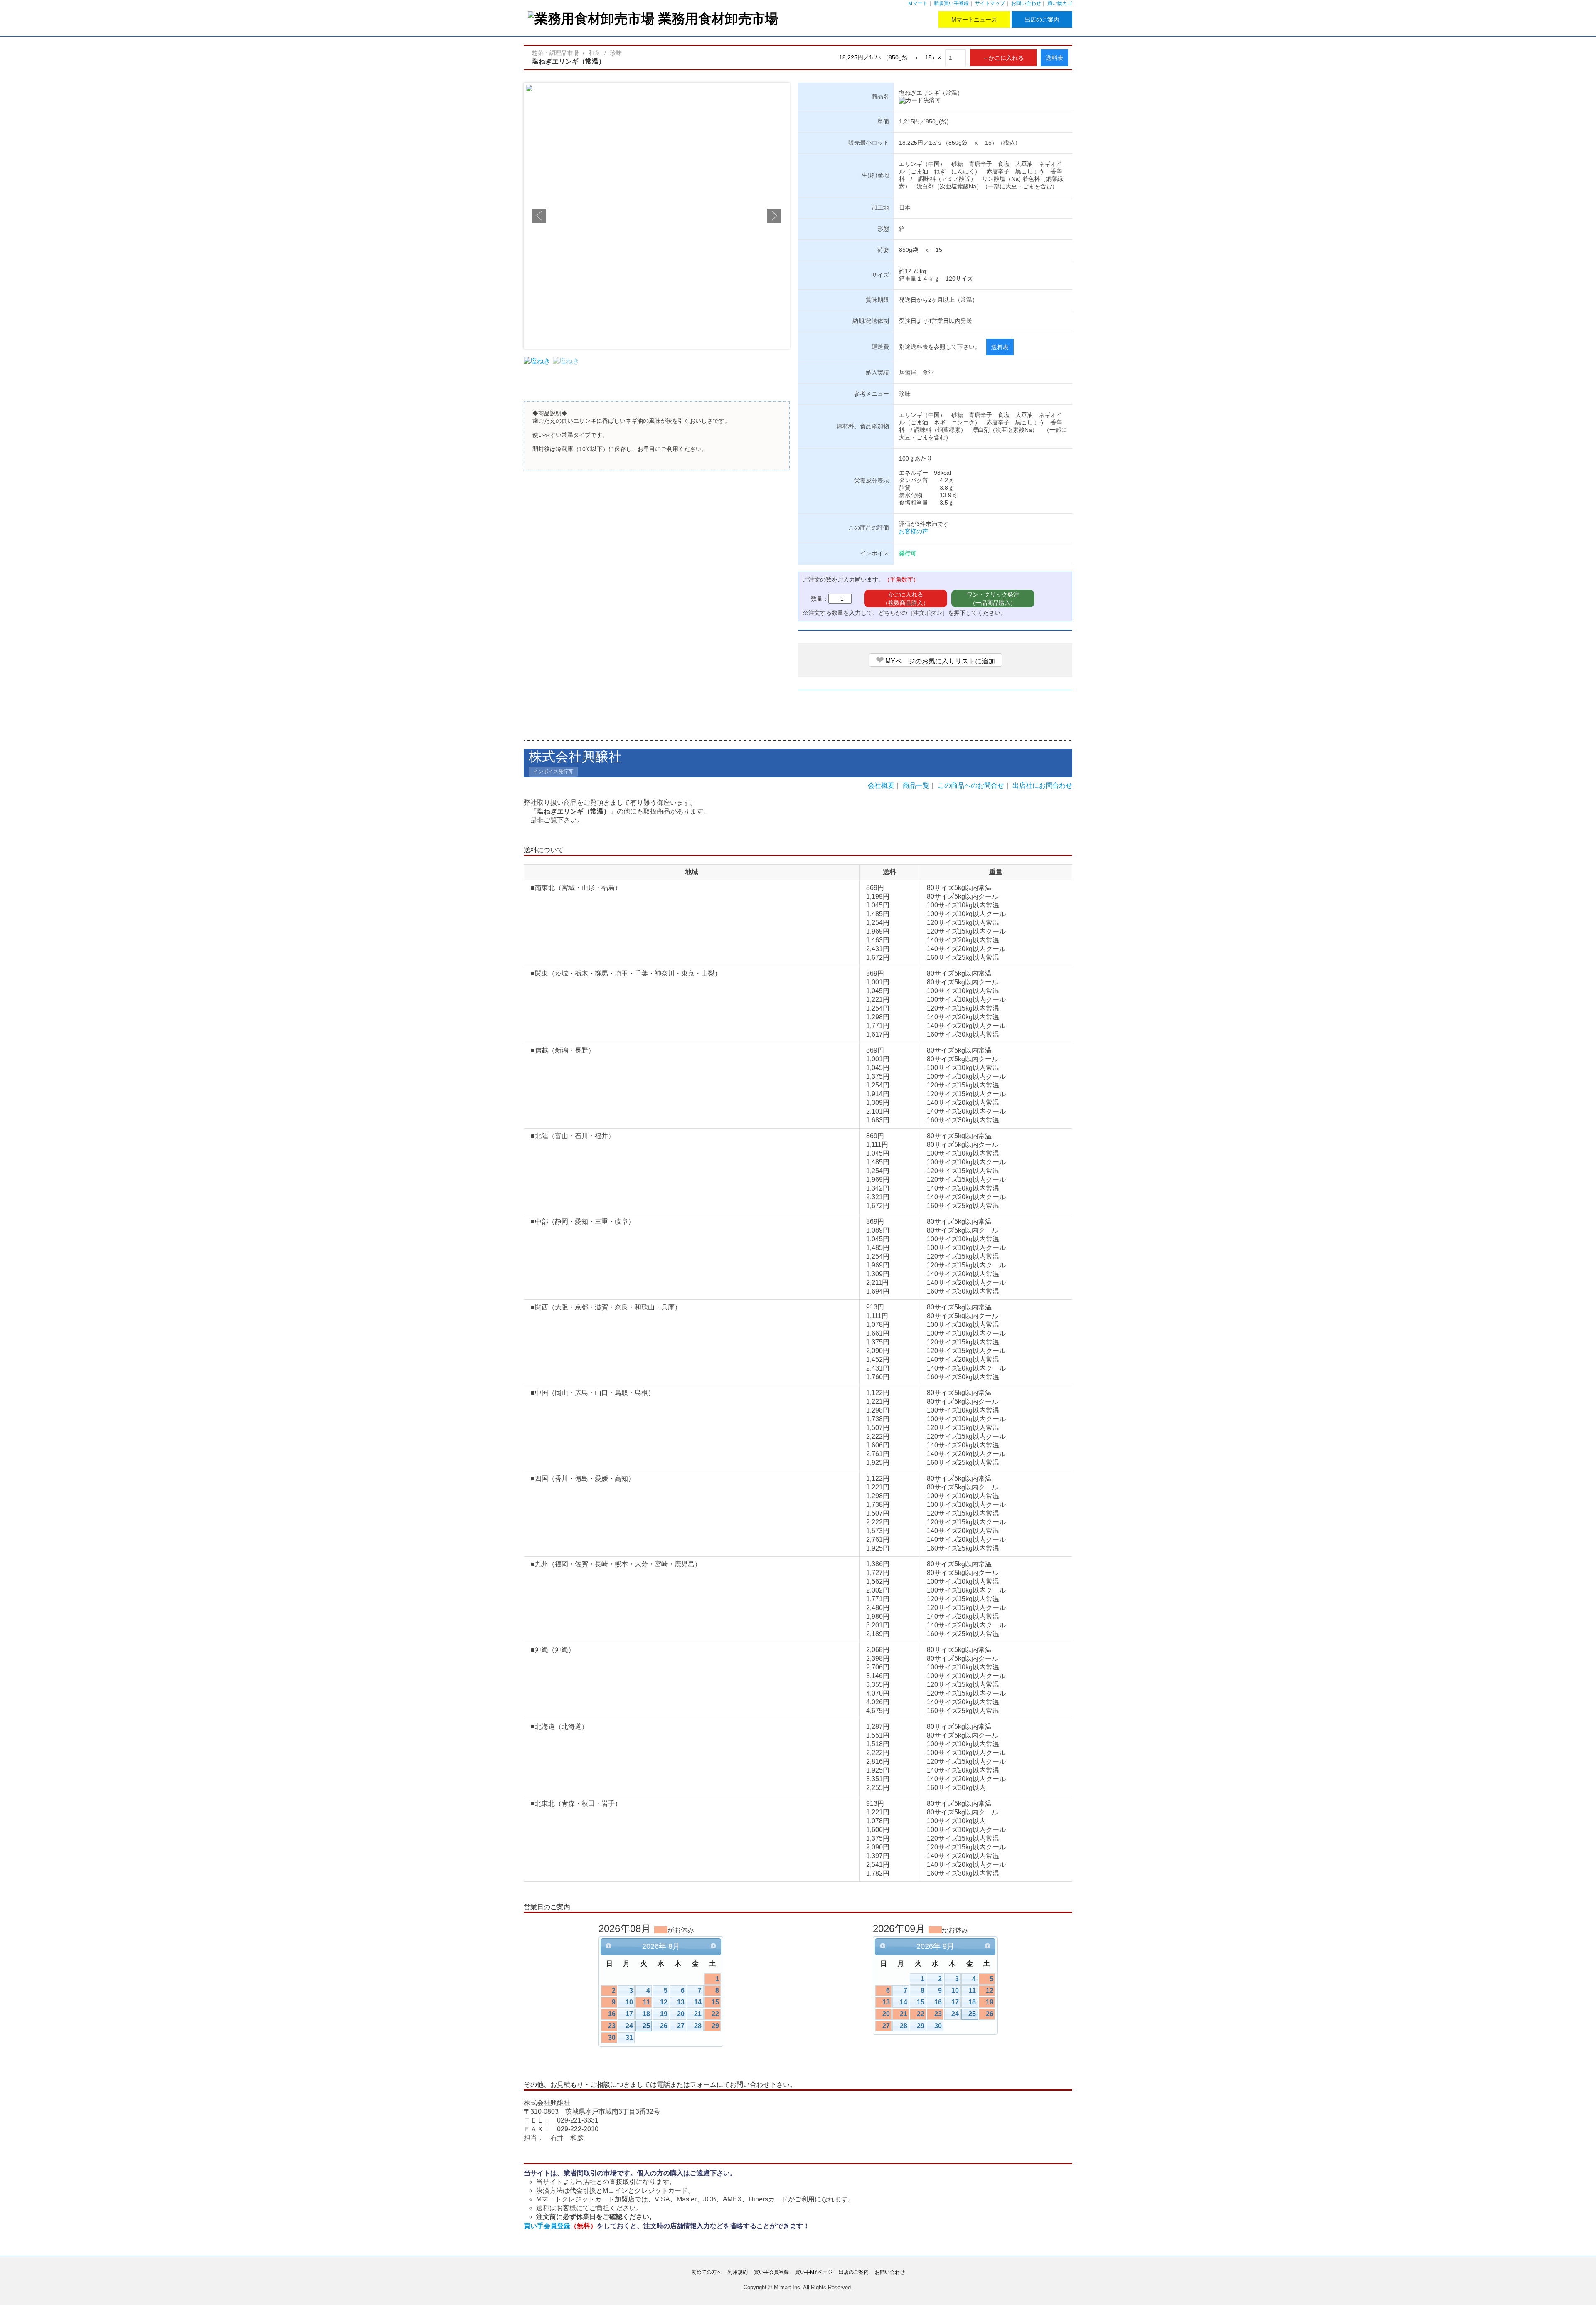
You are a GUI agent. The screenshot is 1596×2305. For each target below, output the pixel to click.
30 (612, 2038)
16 (612, 2014)
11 (647, 2002)
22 (715, 2014)
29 (715, 2026)
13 (681, 2002)
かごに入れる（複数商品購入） (906, 599)
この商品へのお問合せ (971, 785)
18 (646, 2014)
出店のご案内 (1042, 20)
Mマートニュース (974, 20)
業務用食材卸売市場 (718, 18)
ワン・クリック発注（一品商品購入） (993, 599)
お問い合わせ (1026, 3)
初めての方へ (707, 2272)
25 (646, 2026)
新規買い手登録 (951, 3)
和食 (594, 53)
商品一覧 (916, 785)
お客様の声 (914, 531)
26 (664, 2026)
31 (629, 2038)
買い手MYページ (814, 2272)
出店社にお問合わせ (1042, 785)
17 (629, 2014)
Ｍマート (918, 3)
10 (629, 2002)
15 (715, 2002)
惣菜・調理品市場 (555, 53)
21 (698, 2014)
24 (629, 2026)
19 (664, 2014)
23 (612, 2026)
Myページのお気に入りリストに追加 (935, 660)
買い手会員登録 (560, 2226)
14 (698, 2002)
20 (681, 2014)
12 (664, 2002)
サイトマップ (990, 3)
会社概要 (881, 785)
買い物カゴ (1060, 3)
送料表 (1054, 58)
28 (698, 2026)
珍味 (616, 53)
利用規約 (738, 2272)
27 (681, 2026)
